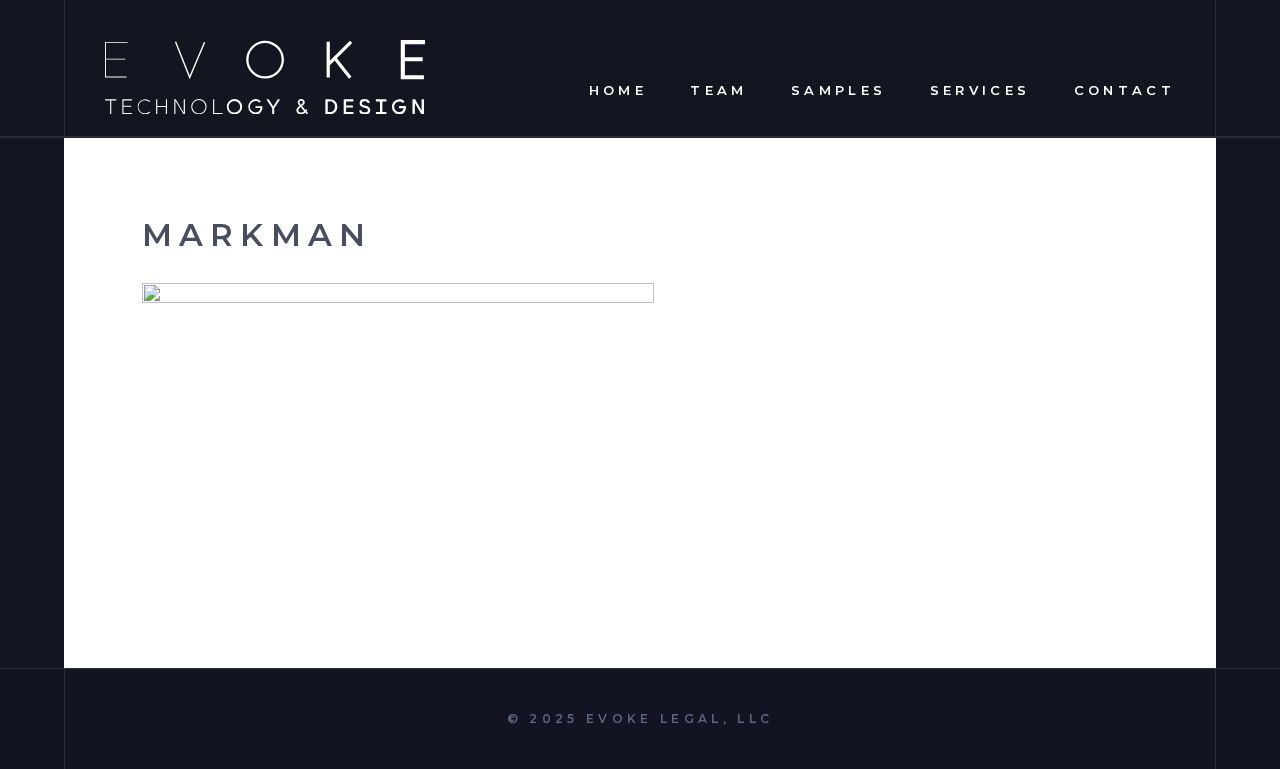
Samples (838, 89)
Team (718, 89)
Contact (1124, 89)
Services (980, 89)
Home (618, 89)
